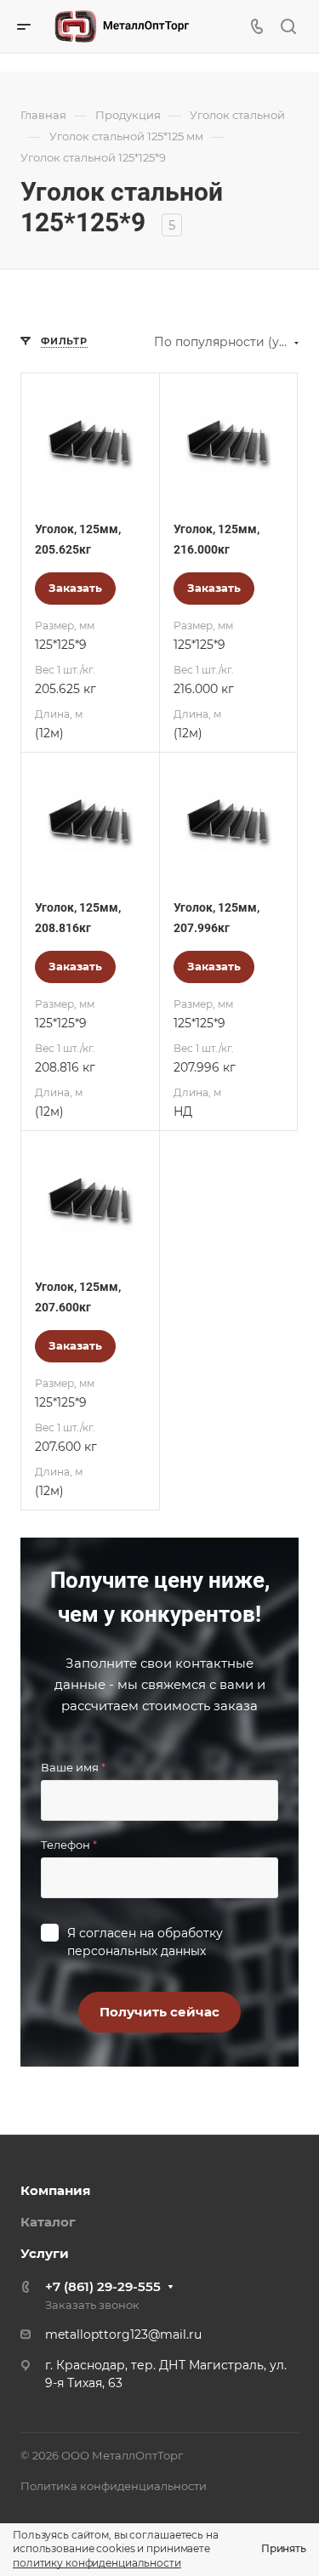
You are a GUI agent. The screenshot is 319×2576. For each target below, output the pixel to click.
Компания (55, 2190)
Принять (284, 2548)
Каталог (48, 2222)
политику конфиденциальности (97, 2563)
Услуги (45, 2253)
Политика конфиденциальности (114, 2486)
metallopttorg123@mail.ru (123, 2334)
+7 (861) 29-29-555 (103, 2286)
